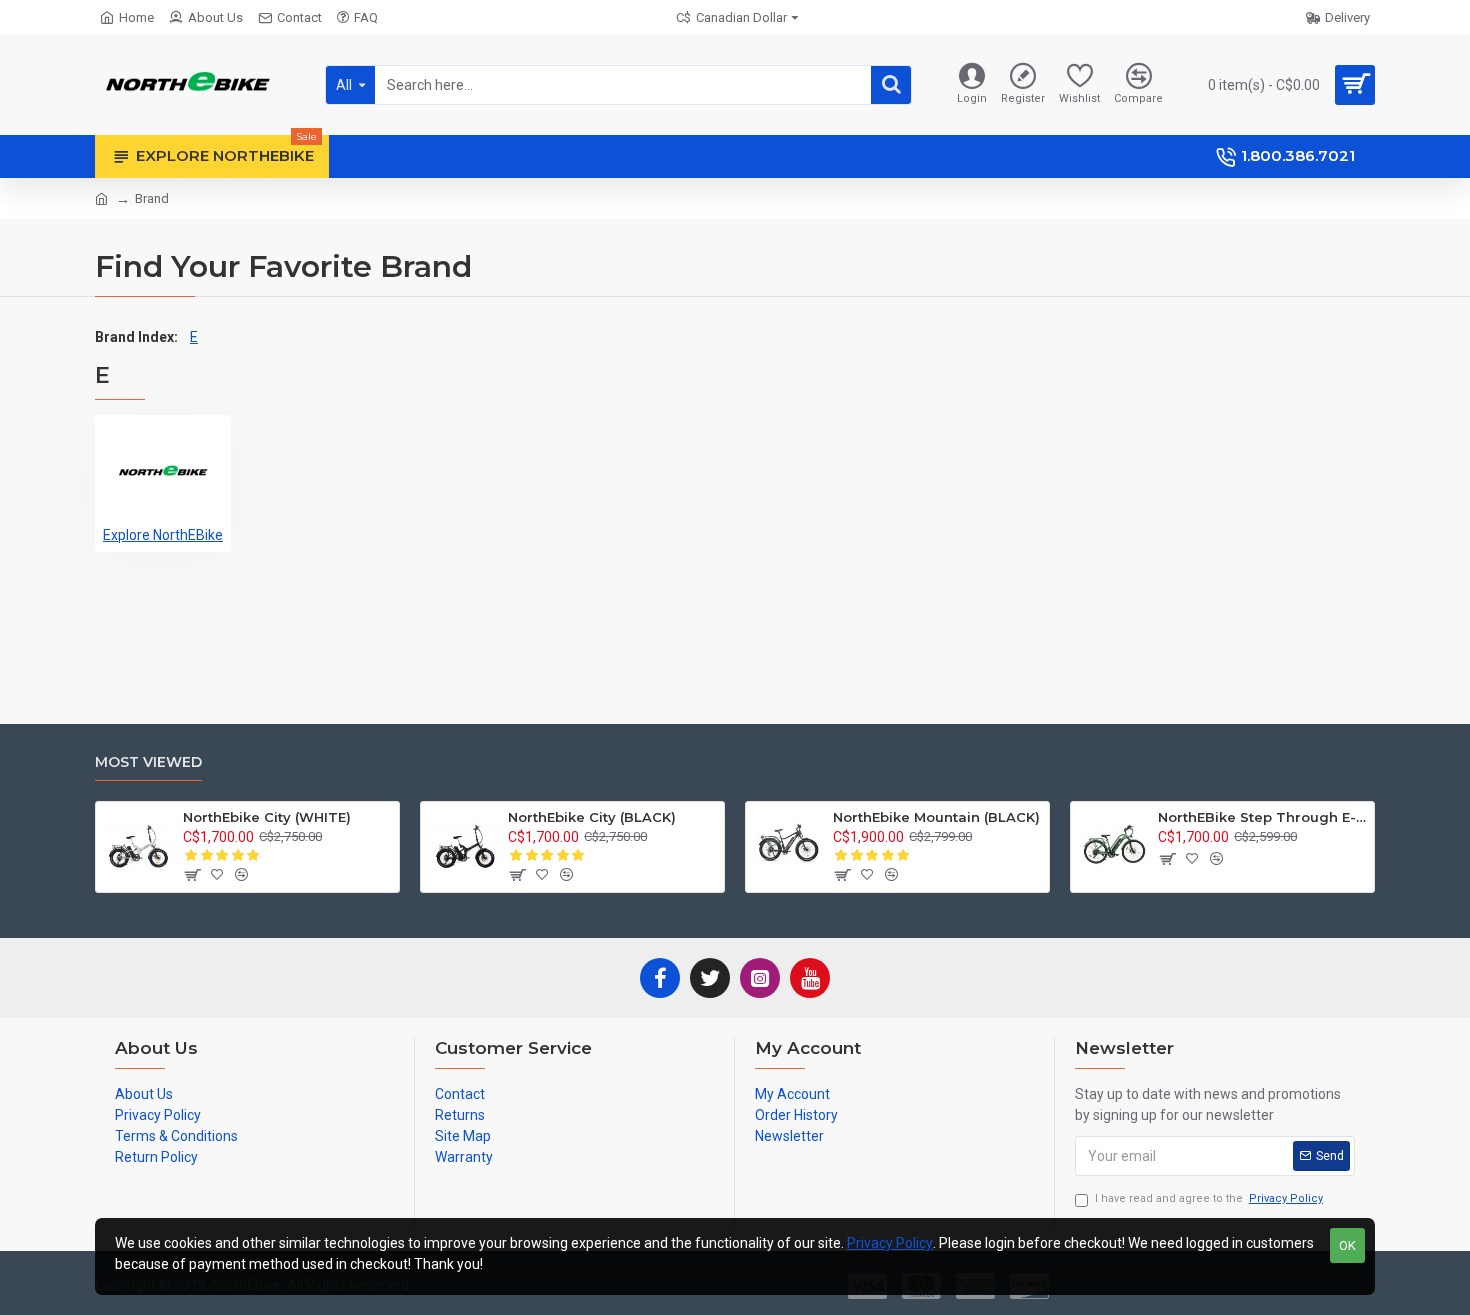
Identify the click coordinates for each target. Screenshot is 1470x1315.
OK (1347, 1245)
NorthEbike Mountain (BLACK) (936, 817)
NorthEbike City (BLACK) (592, 817)
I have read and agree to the (1209, 1198)
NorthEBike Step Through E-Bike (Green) (1262, 817)
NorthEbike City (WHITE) (267, 817)
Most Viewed (148, 762)
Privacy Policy (890, 1243)
